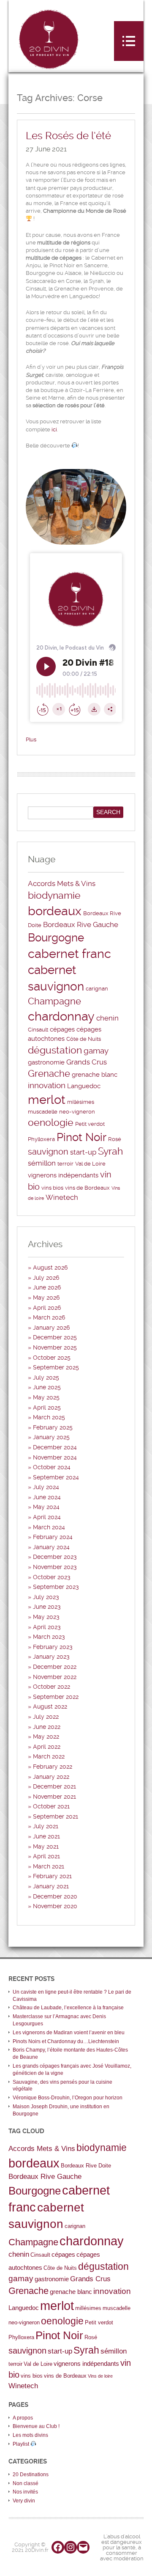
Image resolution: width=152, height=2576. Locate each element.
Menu (129, 41)
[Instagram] (71, 2547)
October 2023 (52, 1577)
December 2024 (55, 1447)
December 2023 (55, 1557)
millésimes (81, 1102)
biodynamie (54, 896)
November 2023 (55, 1567)
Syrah (110, 1151)
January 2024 (51, 1547)
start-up (83, 1152)
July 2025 (46, 1377)
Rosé (115, 1139)
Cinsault (38, 1030)
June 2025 (47, 1387)
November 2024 (55, 1457)
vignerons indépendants (63, 1175)
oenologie (51, 1123)
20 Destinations (31, 2474)
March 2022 (49, 1756)
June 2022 (47, 1727)
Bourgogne (56, 938)
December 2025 (55, 1337)
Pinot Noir (81, 1137)
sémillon (42, 1163)
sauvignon (48, 1152)
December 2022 (55, 1667)
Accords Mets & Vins (62, 883)
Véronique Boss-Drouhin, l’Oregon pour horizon (68, 2098)
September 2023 (56, 1587)
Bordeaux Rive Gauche (81, 925)
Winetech (62, 1197)
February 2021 (52, 1876)
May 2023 (46, 1617)
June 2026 (47, 1287)
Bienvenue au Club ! (36, 2426)
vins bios (52, 1188)
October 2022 (52, 1687)
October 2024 (52, 1467)
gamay (96, 1051)
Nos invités (25, 2492)
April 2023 (47, 1627)
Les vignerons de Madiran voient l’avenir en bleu (69, 2033)
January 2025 (51, 1437)
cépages (62, 1029)
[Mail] (83, 2547)
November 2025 (55, 1347)
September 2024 (56, 1477)
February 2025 (53, 1427)
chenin (107, 1018)
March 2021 (49, 1866)
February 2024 (53, 1537)
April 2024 (47, 1517)
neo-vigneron (77, 1112)
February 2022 (53, 1767)
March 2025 (49, 1417)
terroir (65, 1164)
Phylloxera (41, 1139)
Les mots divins (30, 2435)
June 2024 (47, 1497)
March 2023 (49, 1637)
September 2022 (56, 1697)
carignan (97, 989)
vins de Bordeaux (87, 1188)
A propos (23, 2418)
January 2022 (51, 1777)
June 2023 (47, 1607)
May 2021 (46, 1846)
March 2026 (49, 1317)
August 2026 (50, 1267)
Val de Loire (90, 1164)
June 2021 (46, 1836)
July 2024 (46, 1487)
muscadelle (43, 1112)
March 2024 (49, 1527)
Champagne (54, 1001)
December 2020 (55, 1896)
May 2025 (46, 1397)
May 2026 (46, 1298)
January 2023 (51, 1657)
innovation (47, 1086)
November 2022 (55, 1677)
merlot (47, 1100)
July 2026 (46, 1278)
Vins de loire (100, 2376)
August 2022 (50, 1706)
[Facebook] (58, 2547)
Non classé (26, 2483)
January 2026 (51, 1328)
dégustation (55, 1050)
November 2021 (54, 1797)
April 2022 (47, 1747)
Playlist (22, 2444)
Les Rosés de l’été (68, 136)
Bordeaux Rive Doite (86, 2166)
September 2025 (56, 1367)
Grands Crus (87, 1062)
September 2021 (56, 1816)
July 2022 (46, 1717)
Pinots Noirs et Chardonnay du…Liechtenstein (66, 2041)
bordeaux (55, 911)
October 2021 (51, 1806)
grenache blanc (95, 1075)
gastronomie (46, 1062)
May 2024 (46, 1507)
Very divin (24, 2501)
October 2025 (52, 1358)
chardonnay (61, 1016)
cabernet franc (69, 954)
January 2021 (51, 1886)
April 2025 (47, 1407)
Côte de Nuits (84, 1039)
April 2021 (46, 1856)
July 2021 (46, 1826)
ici (54, 429)
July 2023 (46, 1597)
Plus (31, 739)
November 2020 (55, 1906)
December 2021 (54, 1786)
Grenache (49, 1074)
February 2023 (53, 1647)
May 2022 (46, 1737)
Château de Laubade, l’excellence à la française (68, 2008)
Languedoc (84, 1086)
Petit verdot (90, 1124)
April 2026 (47, 1308)
